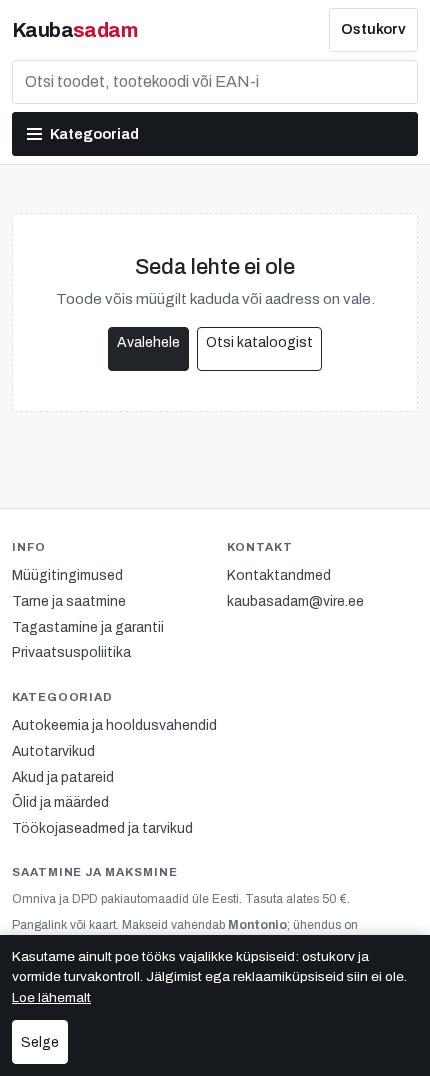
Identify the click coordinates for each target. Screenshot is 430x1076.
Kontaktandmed (279, 575)
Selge (40, 1042)
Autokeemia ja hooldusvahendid (114, 725)
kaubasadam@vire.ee (295, 601)
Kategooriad (94, 134)
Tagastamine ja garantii (88, 627)
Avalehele (148, 342)
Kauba (74, 30)
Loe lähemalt (51, 997)
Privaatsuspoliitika (71, 652)
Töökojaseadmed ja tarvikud (102, 828)
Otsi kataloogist (259, 342)
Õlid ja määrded (60, 802)
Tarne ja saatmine (69, 601)
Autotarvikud (53, 751)
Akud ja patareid (63, 777)
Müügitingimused (67, 575)
